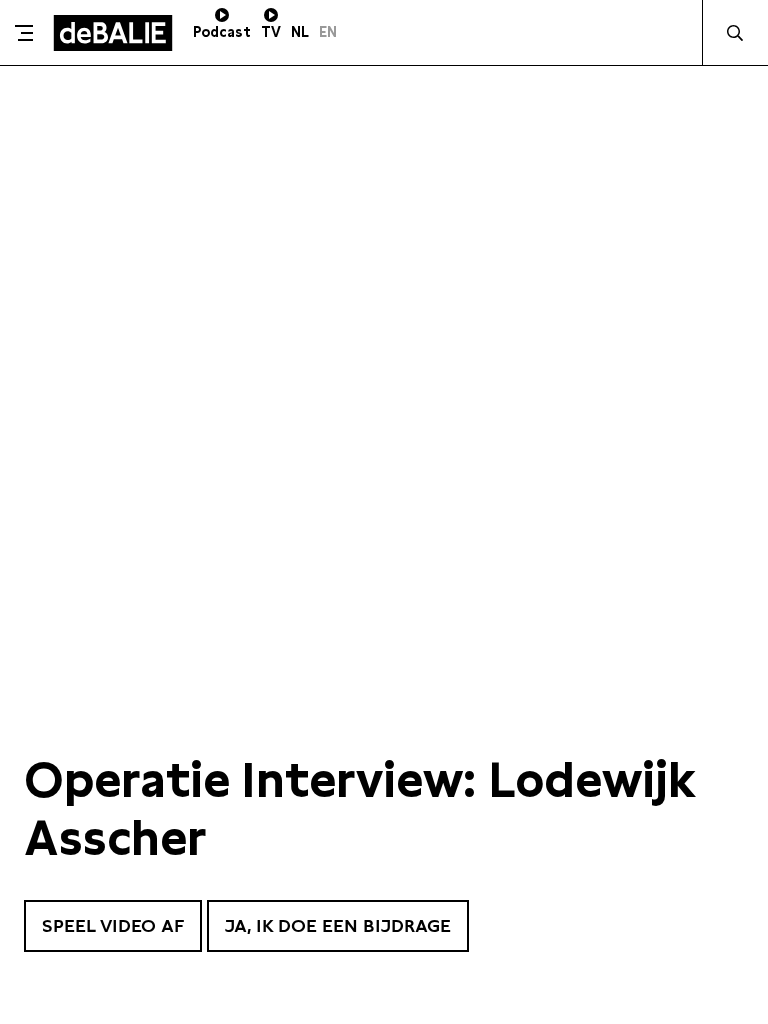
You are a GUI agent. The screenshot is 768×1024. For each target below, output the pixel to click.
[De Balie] (113, 33)
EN (328, 32)
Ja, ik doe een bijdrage (338, 925)
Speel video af (113, 925)
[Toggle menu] (24, 33)
